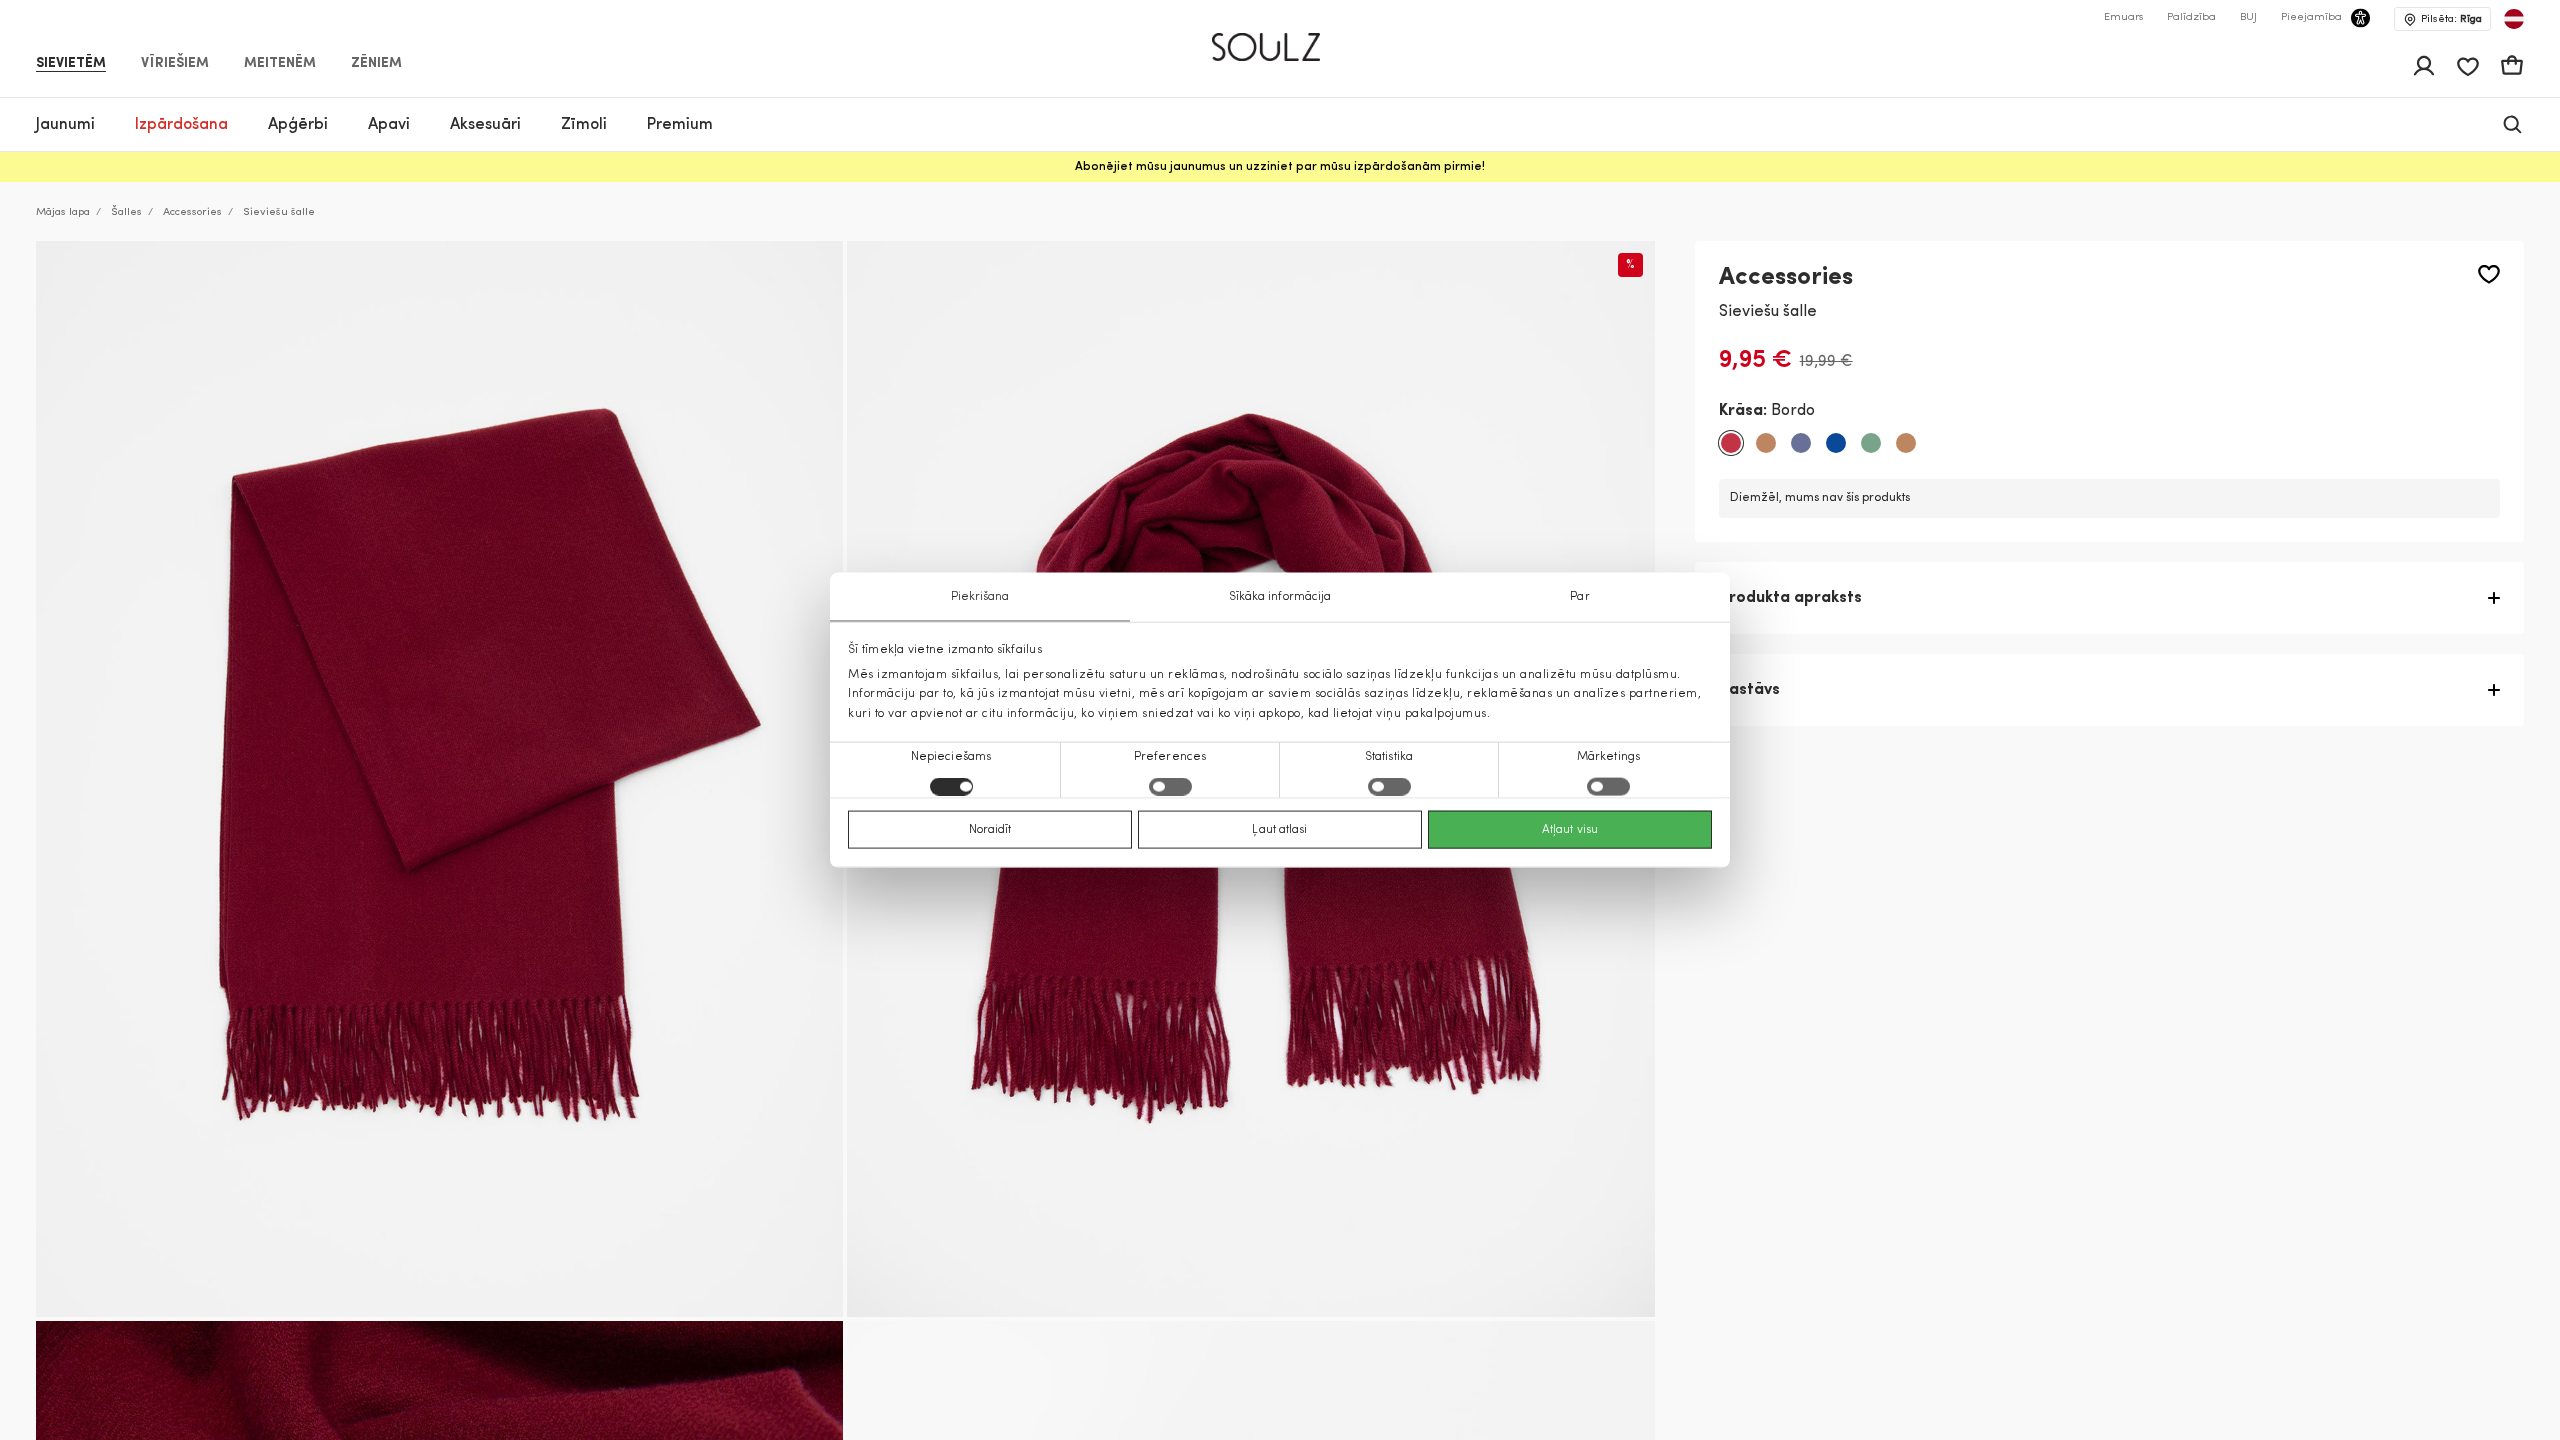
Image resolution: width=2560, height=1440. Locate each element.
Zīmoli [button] (584, 125)
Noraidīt (990, 829)
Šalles (126, 212)
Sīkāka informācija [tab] (1280, 597)
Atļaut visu (1570, 829)
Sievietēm (71, 64)
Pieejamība (2311, 17)
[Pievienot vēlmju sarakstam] (2489, 274)
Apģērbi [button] (298, 125)
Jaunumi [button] (65, 125)
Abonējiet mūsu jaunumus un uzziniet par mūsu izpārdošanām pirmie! (1280, 167)
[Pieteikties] (2424, 66)
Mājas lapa (63, 212)
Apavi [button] (389, 125)
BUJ (2248, 17)
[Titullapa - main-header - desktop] (1280, 38)
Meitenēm (280, 64)
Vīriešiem (175, 64)
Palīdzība (2191, 17)
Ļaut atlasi (1279, 829)
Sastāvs (1749, 690)
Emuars (2123, 17)
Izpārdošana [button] (181, 125)
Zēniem (376, 64)
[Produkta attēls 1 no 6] (439, 779)
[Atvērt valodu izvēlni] (2514, 19)
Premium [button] (680, 125)
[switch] (1170, 786)
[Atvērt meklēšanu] (2512, 124)
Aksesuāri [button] (485, 125)
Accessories (192, 212)
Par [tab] (1579, 597)
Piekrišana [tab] (980, 597)
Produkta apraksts (1790, 598)
